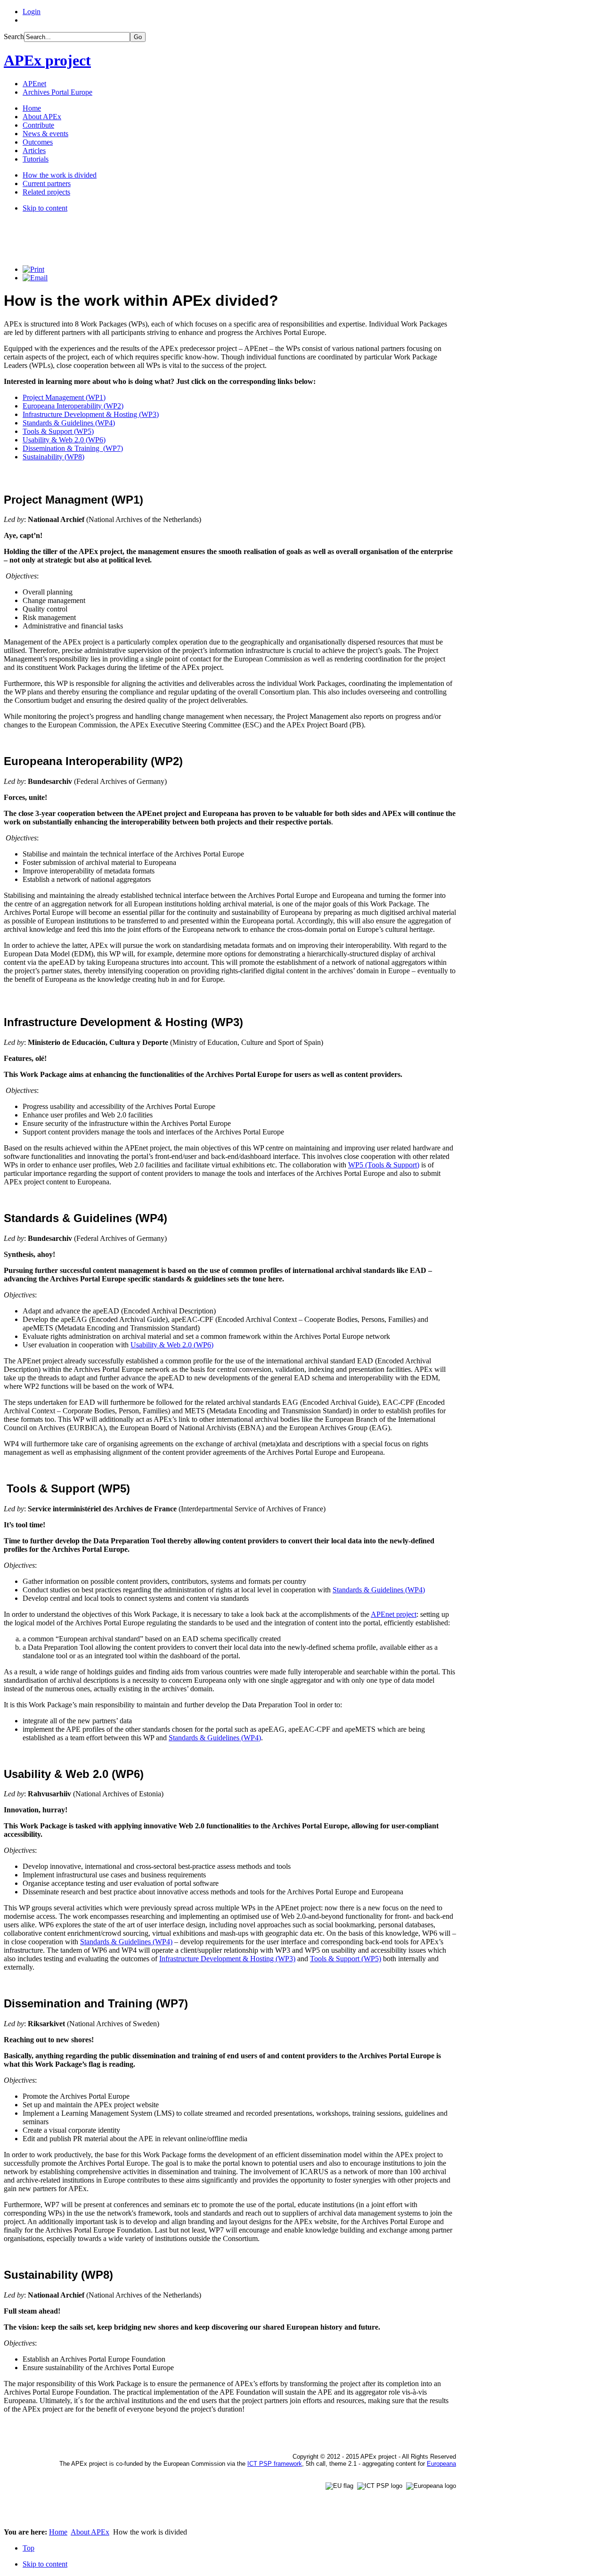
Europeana (441, 2464)
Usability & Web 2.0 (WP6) (64, 440)
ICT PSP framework (275, 2464)
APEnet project (394, 1614)
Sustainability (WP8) (53, 457)
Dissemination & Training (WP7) (73, 448)
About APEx (90, 2532)
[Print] (33, 269)
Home (58, 2532)
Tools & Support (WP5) (58, 431)
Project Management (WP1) (64, 397)
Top (29, 2548)
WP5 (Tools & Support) (384, 1165)
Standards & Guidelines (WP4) (69, 423)
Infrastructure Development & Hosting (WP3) (91, 414)
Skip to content (45, 208)
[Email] (35, 278)
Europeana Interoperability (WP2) (73, 406)
